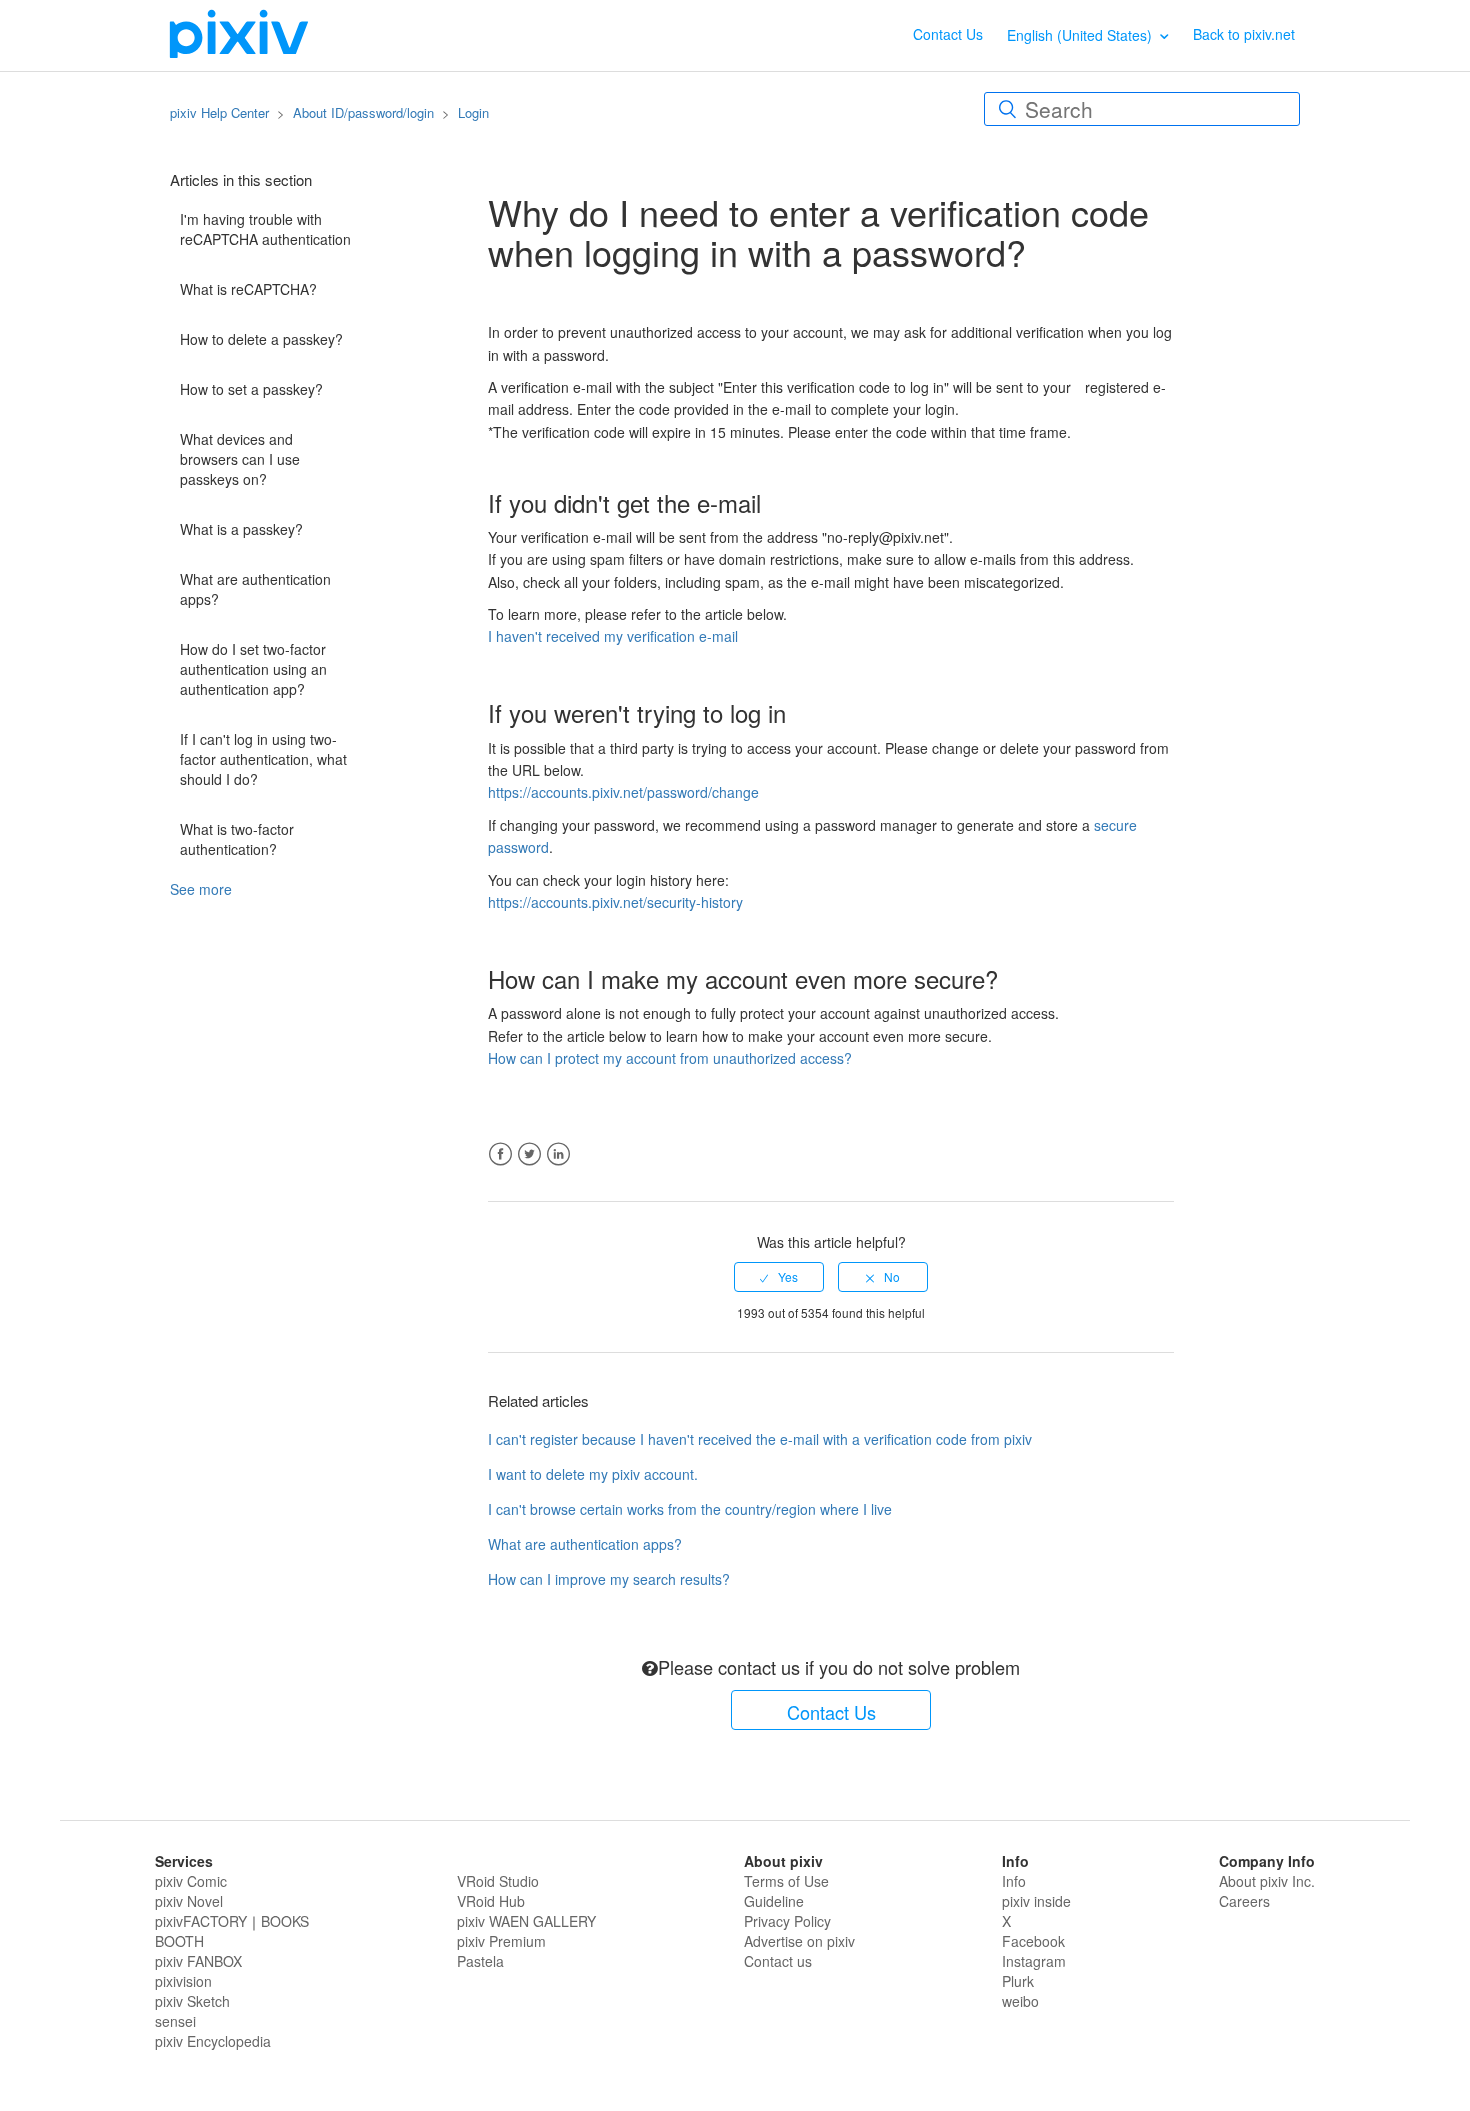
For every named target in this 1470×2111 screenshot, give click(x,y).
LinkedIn (558, 1154)
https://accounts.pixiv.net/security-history (615, 902)
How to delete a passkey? (261, 339)
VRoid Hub (491, 1901)
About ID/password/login (363, 112)
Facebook (500, 1154)
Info (1014, 1881)
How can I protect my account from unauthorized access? (670, 1058)
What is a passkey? (241, 529)
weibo (1020, 2001)
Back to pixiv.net (1244, 34)
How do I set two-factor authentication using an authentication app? (253, 669)
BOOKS (285, 1921)
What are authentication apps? (255, 589)
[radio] (779, 1277)
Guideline (774, 1901)
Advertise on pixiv (799, 1941)
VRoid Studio (498, 1881)
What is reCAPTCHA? (248, 289)
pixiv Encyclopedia (213, 2041)
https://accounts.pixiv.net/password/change (623, 792)
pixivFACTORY (201, 1921)
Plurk (1018, 1981)
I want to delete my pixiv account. (593, 1474)
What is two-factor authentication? (237, 839)
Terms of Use (786, 1881)
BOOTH (179, 1941)
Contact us (778, 1961)
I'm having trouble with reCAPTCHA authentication (265, 229)
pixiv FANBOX (198, 1961)
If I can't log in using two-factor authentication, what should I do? (263, 759)
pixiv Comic (191, 1881)
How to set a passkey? (251, 389)
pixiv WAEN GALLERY (526, 1921)
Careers (1244, 1901)
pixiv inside (1036, 1901)
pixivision (183, 1981)
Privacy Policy (787, 1921)
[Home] (239, 33)
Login (473, 112)
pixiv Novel (189, 1901)
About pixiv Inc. (1267, 1881)
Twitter (529, 1154)
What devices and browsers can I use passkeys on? (240, 459)
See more (201, 889)
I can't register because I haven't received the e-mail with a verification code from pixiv (760, 1439)
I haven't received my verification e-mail (613, 636)
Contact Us (948, 34)
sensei (175, 2021)
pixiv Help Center (219, 112)
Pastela (480, 1961)
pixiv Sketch (192, 2001)
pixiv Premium (501, 1941)
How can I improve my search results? (609, 1579)
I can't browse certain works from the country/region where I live (690, 1509)
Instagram (1034, 1961)
